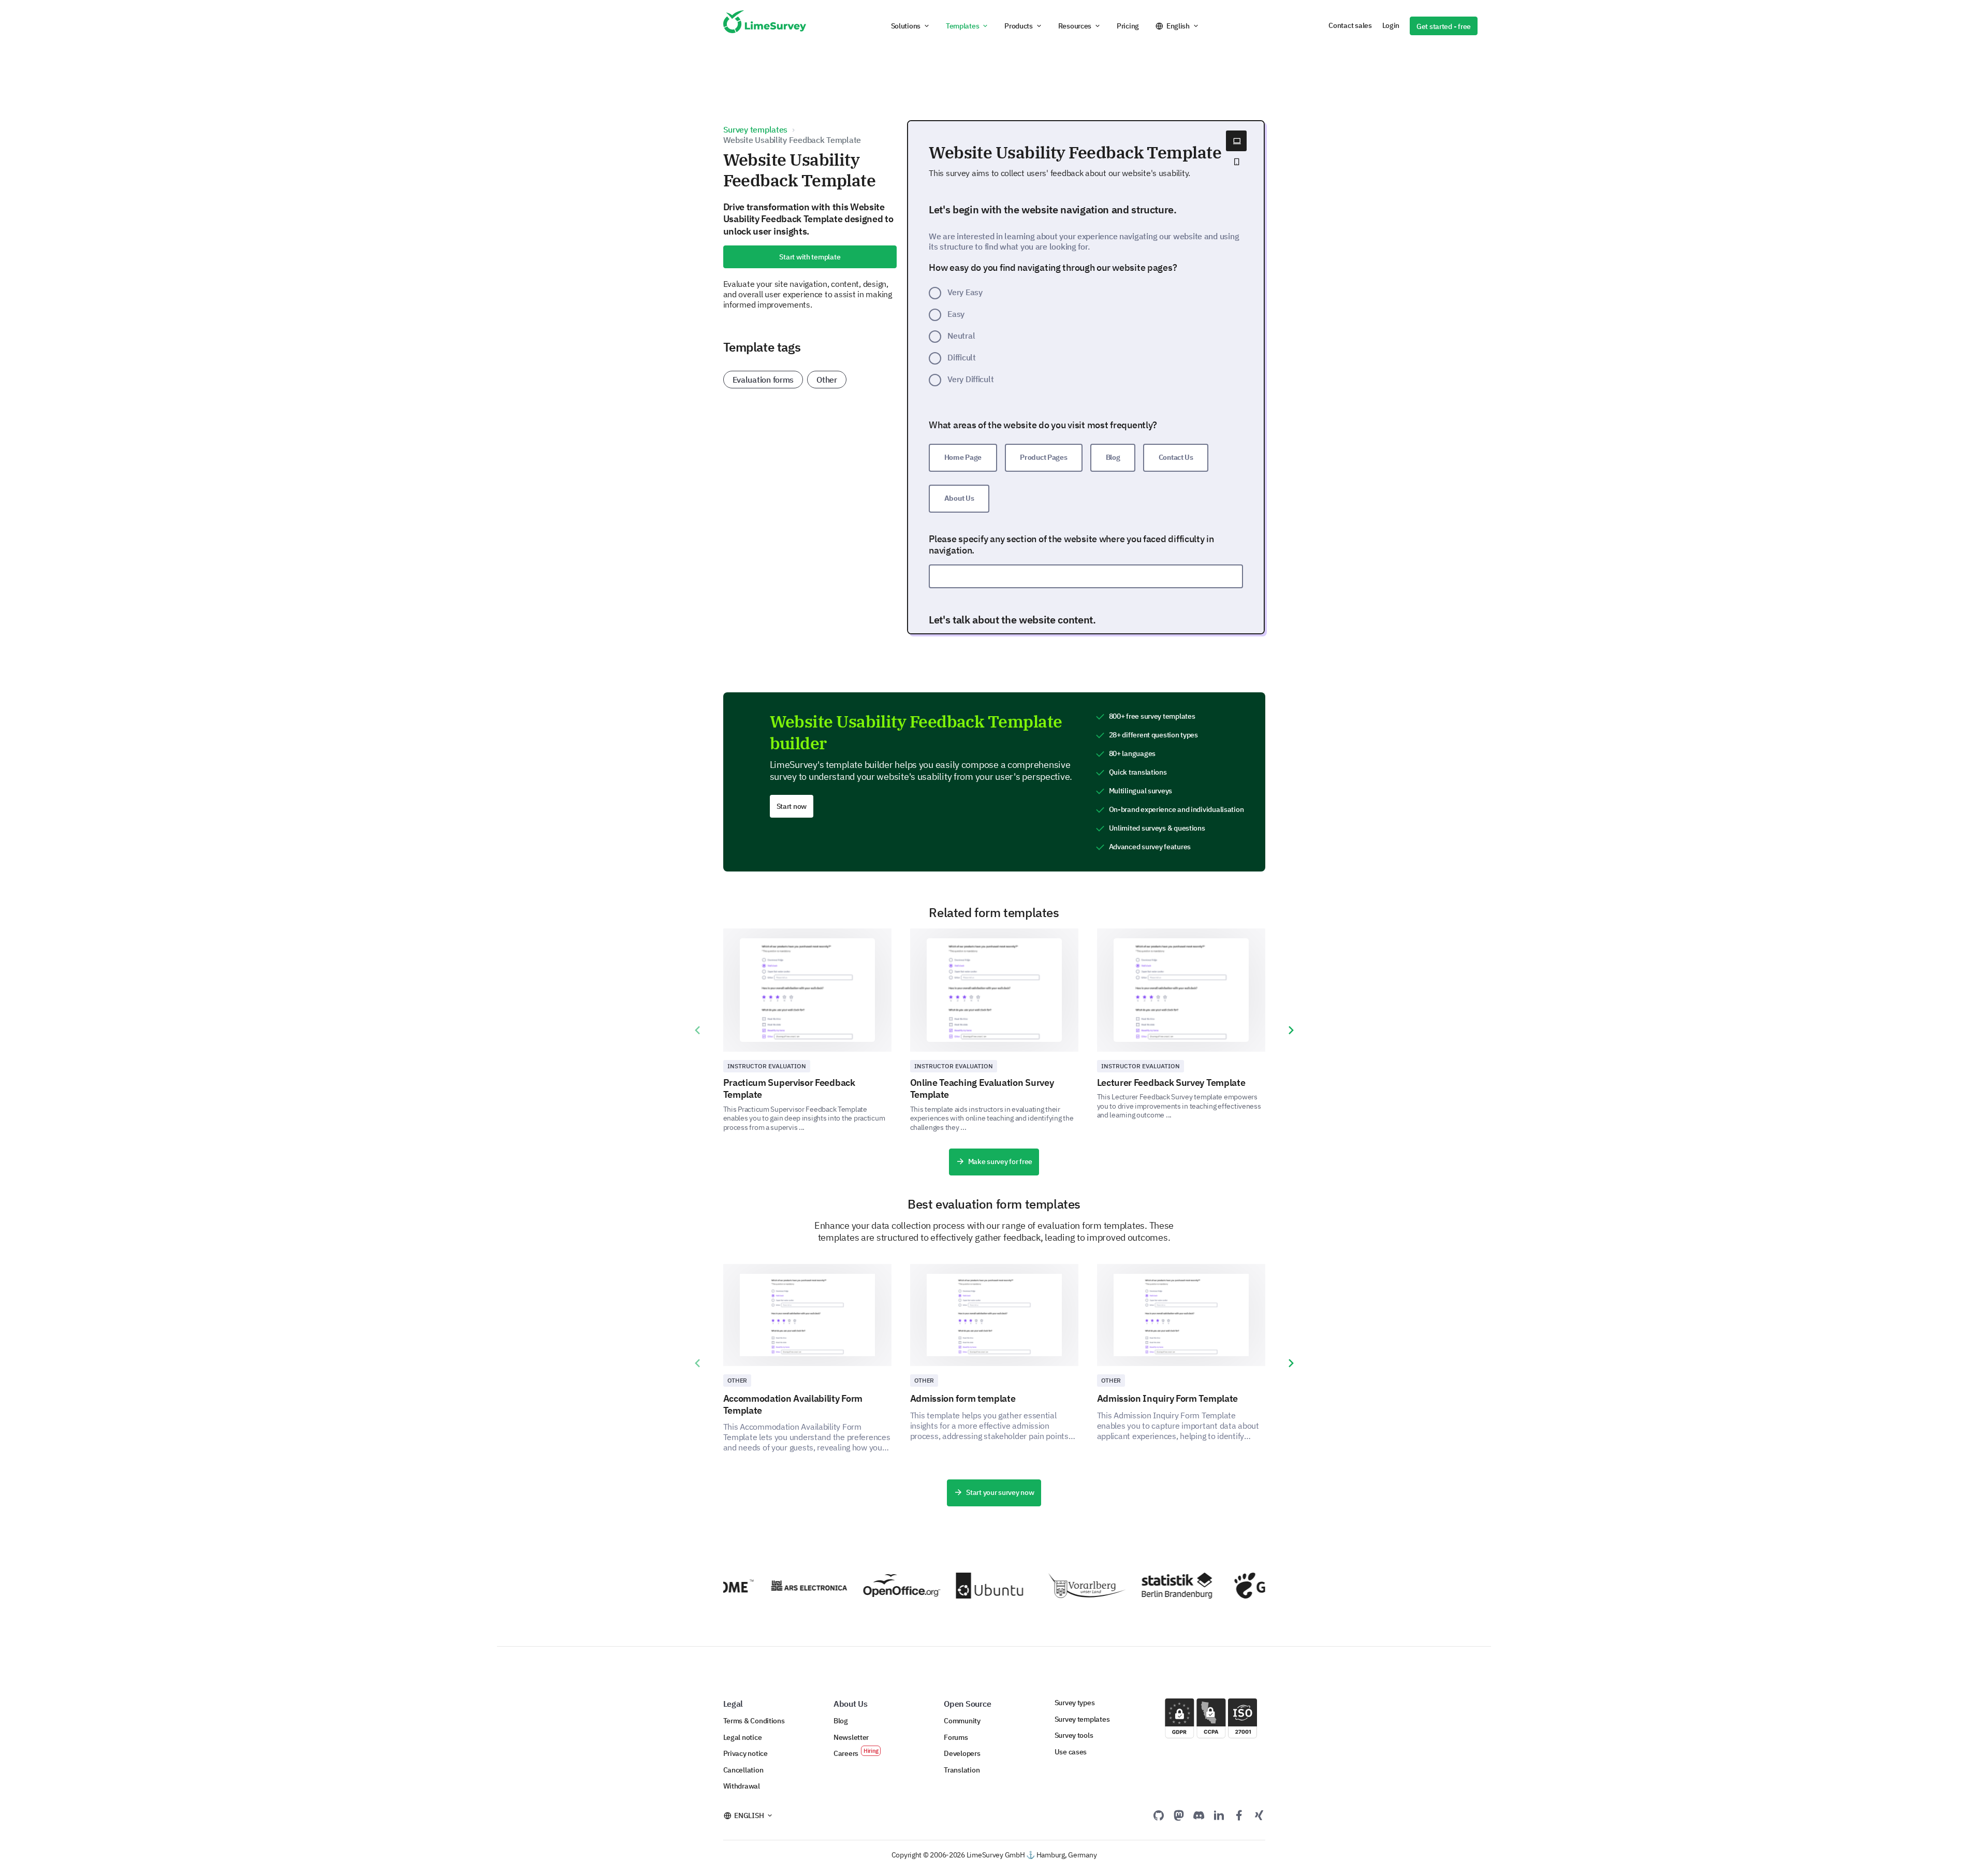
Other (827, 380)
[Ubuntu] (966, 1586)
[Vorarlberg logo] (1058, 1586)
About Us (959, 498)
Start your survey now (1000, 1492)
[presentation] (697, 1030)
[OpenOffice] (873, 1586)
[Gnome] (1244, 1585)
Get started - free (1444, 26)
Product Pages (1043, 457)
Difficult (962, 357)
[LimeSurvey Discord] (1199, 1815)
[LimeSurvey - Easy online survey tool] (765, 26)
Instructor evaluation (767, 1066)
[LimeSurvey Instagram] (1259, 1815)
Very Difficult (970, 379)
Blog (1113, 457)
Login (1391, 25)
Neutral (961, 336)
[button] (911, 26)
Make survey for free (1000, 1161)
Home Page (963, 457)
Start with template (810, 257)
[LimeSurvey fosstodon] (1179, 1815)
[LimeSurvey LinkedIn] (1219, 1815)
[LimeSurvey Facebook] (1239, 1815)
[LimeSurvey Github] (1159, 1815)
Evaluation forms (763, 380)
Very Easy (965, 292)
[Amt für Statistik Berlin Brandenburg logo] (1151, 1586)
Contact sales (1350, 25)
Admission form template (963, 1398)
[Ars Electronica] (780, 1586)
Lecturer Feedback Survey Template (1171, 1083)
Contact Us (1176, 457)
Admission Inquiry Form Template (1168, 1398)
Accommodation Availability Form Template (793, 1404)
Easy (956, 314)
